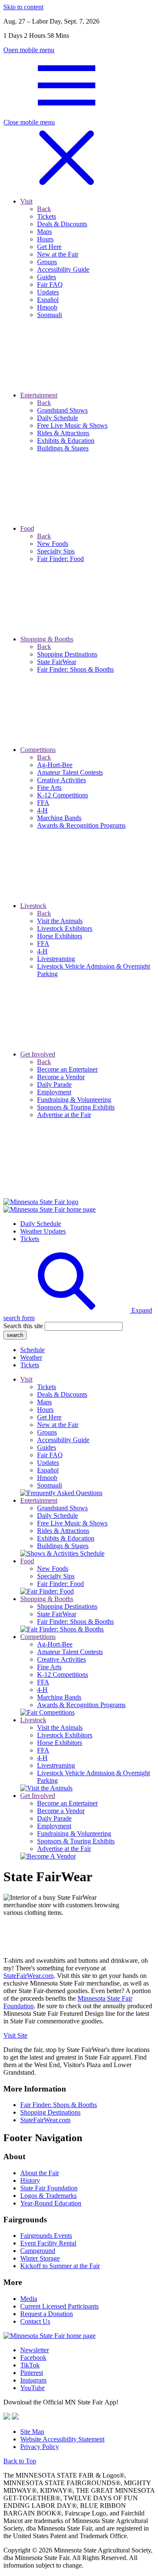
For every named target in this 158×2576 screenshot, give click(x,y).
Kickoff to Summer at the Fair (60, 2266)
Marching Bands (59, 1697)
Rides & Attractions (63, 1531)
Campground (38, 2251)
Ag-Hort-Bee (55, 1644)
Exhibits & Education (66, 1538)
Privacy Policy (40, 2447)
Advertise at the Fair (64, 1849)
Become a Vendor (61, 1811)
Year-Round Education (51, 2203)
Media (29, 2299)
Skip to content (23, 7)
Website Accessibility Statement (62, 2439)
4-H (42, 1690)
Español (48, 1470)
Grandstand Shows (62, 1508)
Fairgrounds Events (46, 2236)
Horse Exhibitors (60, 1743)
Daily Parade (54, 1818)
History (30, 2180)
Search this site (23, 1326)
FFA (43, 1682)
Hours (45, 1410)
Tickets (30, 1239)
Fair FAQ (50, 1455)
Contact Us (35, 2321)
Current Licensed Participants (59, 2306)
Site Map (32, 2432)
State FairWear (57, 1614)
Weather (31, 1357)
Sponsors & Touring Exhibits (76, 1841)
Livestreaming (56, 1765)
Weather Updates (43, 1231)
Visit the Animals (60, 1727)
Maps (44, 1402)
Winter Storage (40, 2258)
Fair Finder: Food (60, 1584)
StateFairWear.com (28, 1976)
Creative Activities (62, 1659)
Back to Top (20, 2461)
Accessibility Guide (63, 1440)
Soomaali (50, 1485)
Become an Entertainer (67, 1803)
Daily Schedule (41, 1224)
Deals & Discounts (62, 1394)
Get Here (49, 1417)
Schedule (32, 1350)
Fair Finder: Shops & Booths (75, 1622)
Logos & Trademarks (48, 2196)
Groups (47, 1432)
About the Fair (40, 2173)
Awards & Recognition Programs (81, 1705)
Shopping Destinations (67, 1606)
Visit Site (15, 2035)
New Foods (53, 1569)
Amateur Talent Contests (70, 1652)
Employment (54, 1826)
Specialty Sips (56, 1576)
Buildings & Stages (63, 1546)
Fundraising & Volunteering (74, 1833)
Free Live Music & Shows (72, 1523)
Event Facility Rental (48, 2243)
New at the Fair (58, 1425)
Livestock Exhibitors (65, 1735)
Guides (47, 1447)
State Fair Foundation (49, 2188)
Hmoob (47, 1478)
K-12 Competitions (63, 1675)
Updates (48, 1463)
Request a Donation (47, 2314)
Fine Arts (49, 1667)
